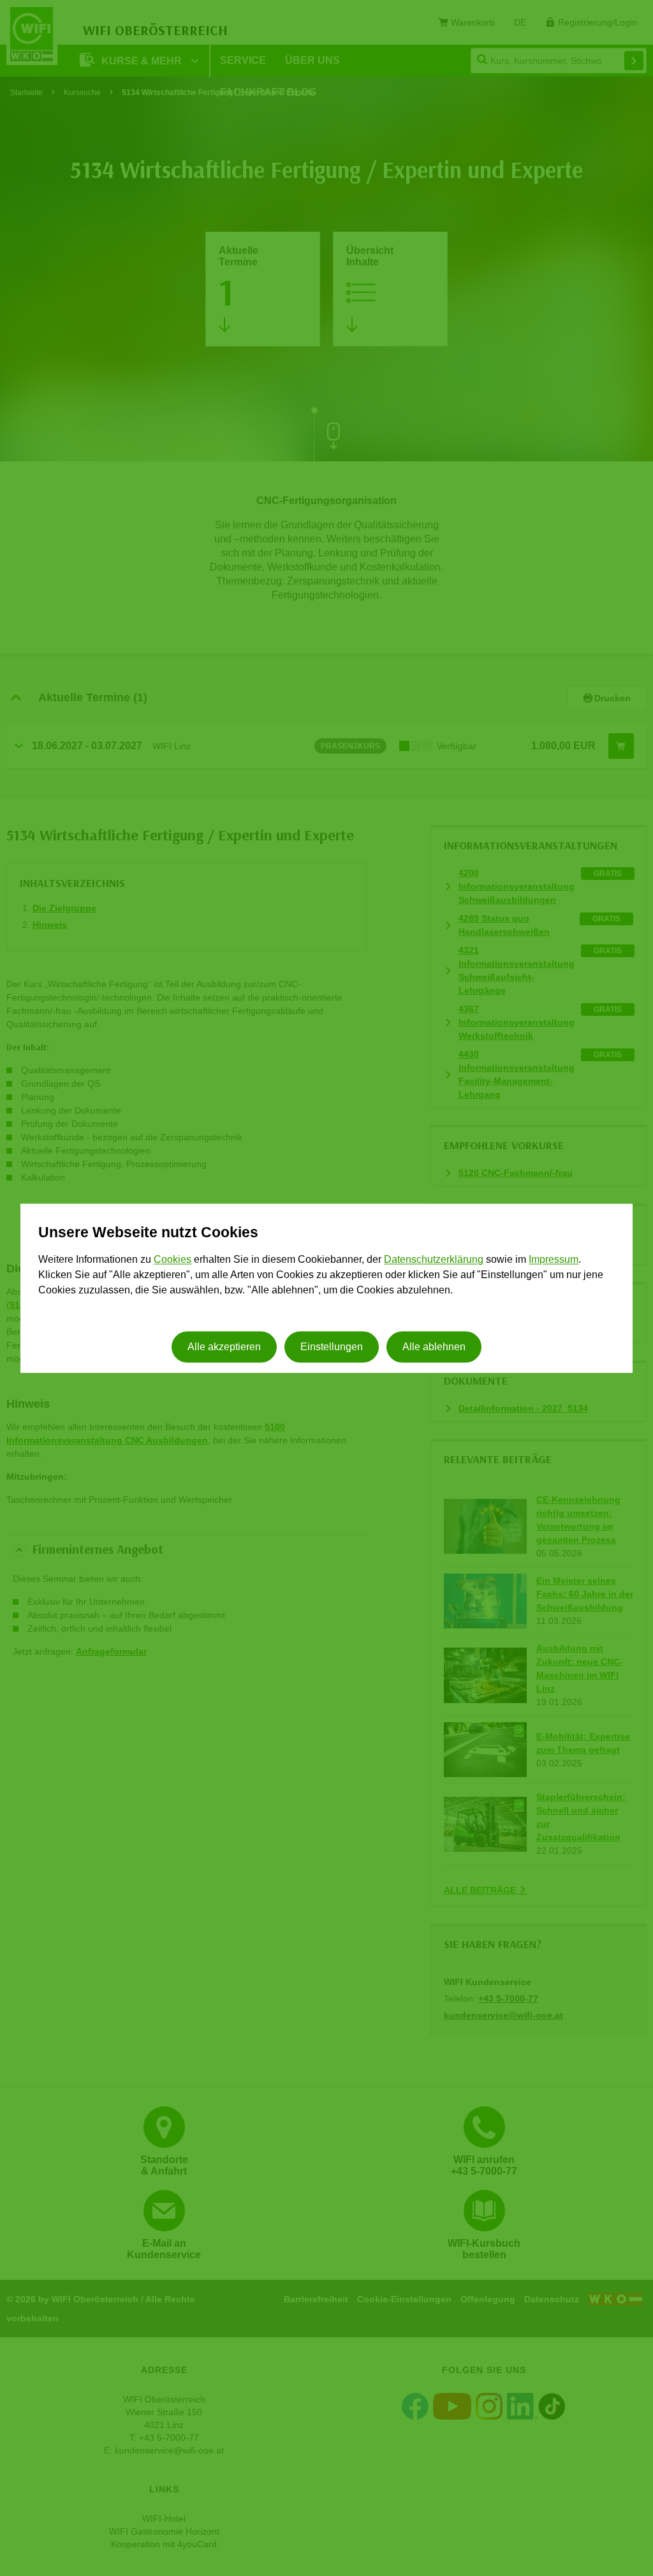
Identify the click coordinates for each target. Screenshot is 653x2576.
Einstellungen (332, 1347)
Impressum (554, 1260)
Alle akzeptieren (224, 1347)
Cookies (172, 1260)
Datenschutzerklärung (434, 1260)
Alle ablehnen (434, 1347)
